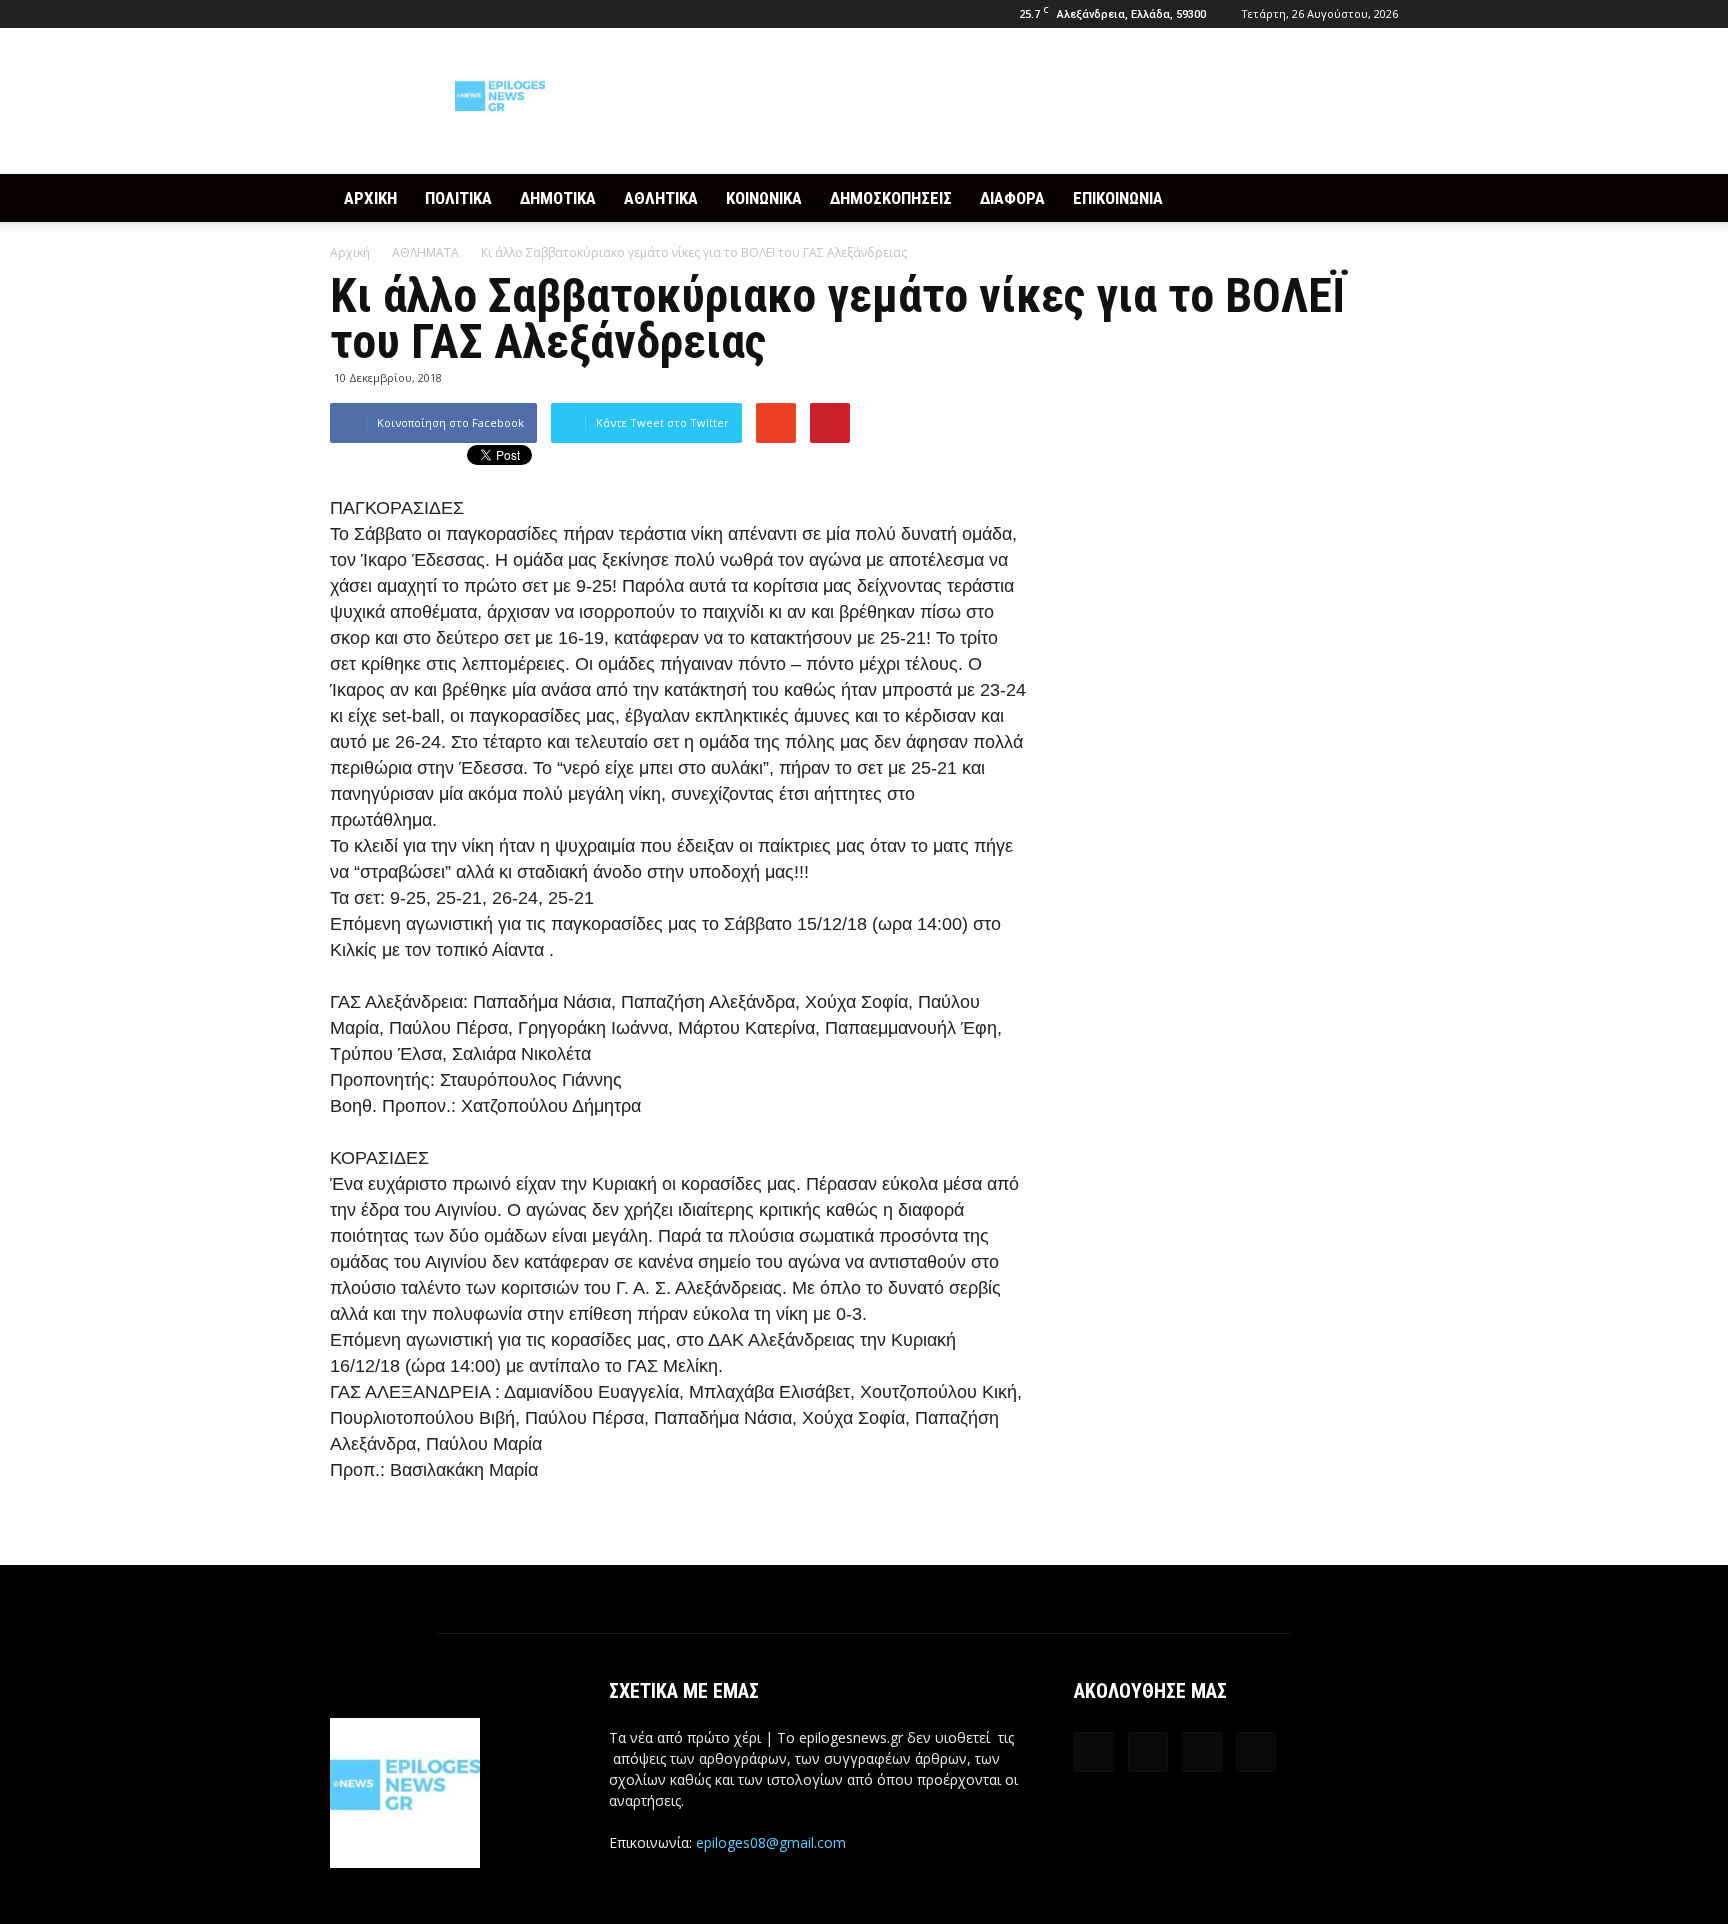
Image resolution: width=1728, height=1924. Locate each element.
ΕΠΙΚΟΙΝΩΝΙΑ (1118, 198)
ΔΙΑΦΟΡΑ (1012, 198)
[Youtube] (444, 14)
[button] (1374, 198)
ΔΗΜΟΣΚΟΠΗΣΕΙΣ (891, 198)
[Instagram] (378, 14)
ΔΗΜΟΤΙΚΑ (558, 198)
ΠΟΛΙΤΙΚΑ (458, 198)
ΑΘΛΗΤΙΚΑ (661, 198)
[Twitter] (411, 14)
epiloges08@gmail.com (771, 1842)
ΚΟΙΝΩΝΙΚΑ (764, 198)
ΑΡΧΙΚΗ (370, 198)
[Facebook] (345, 14)
